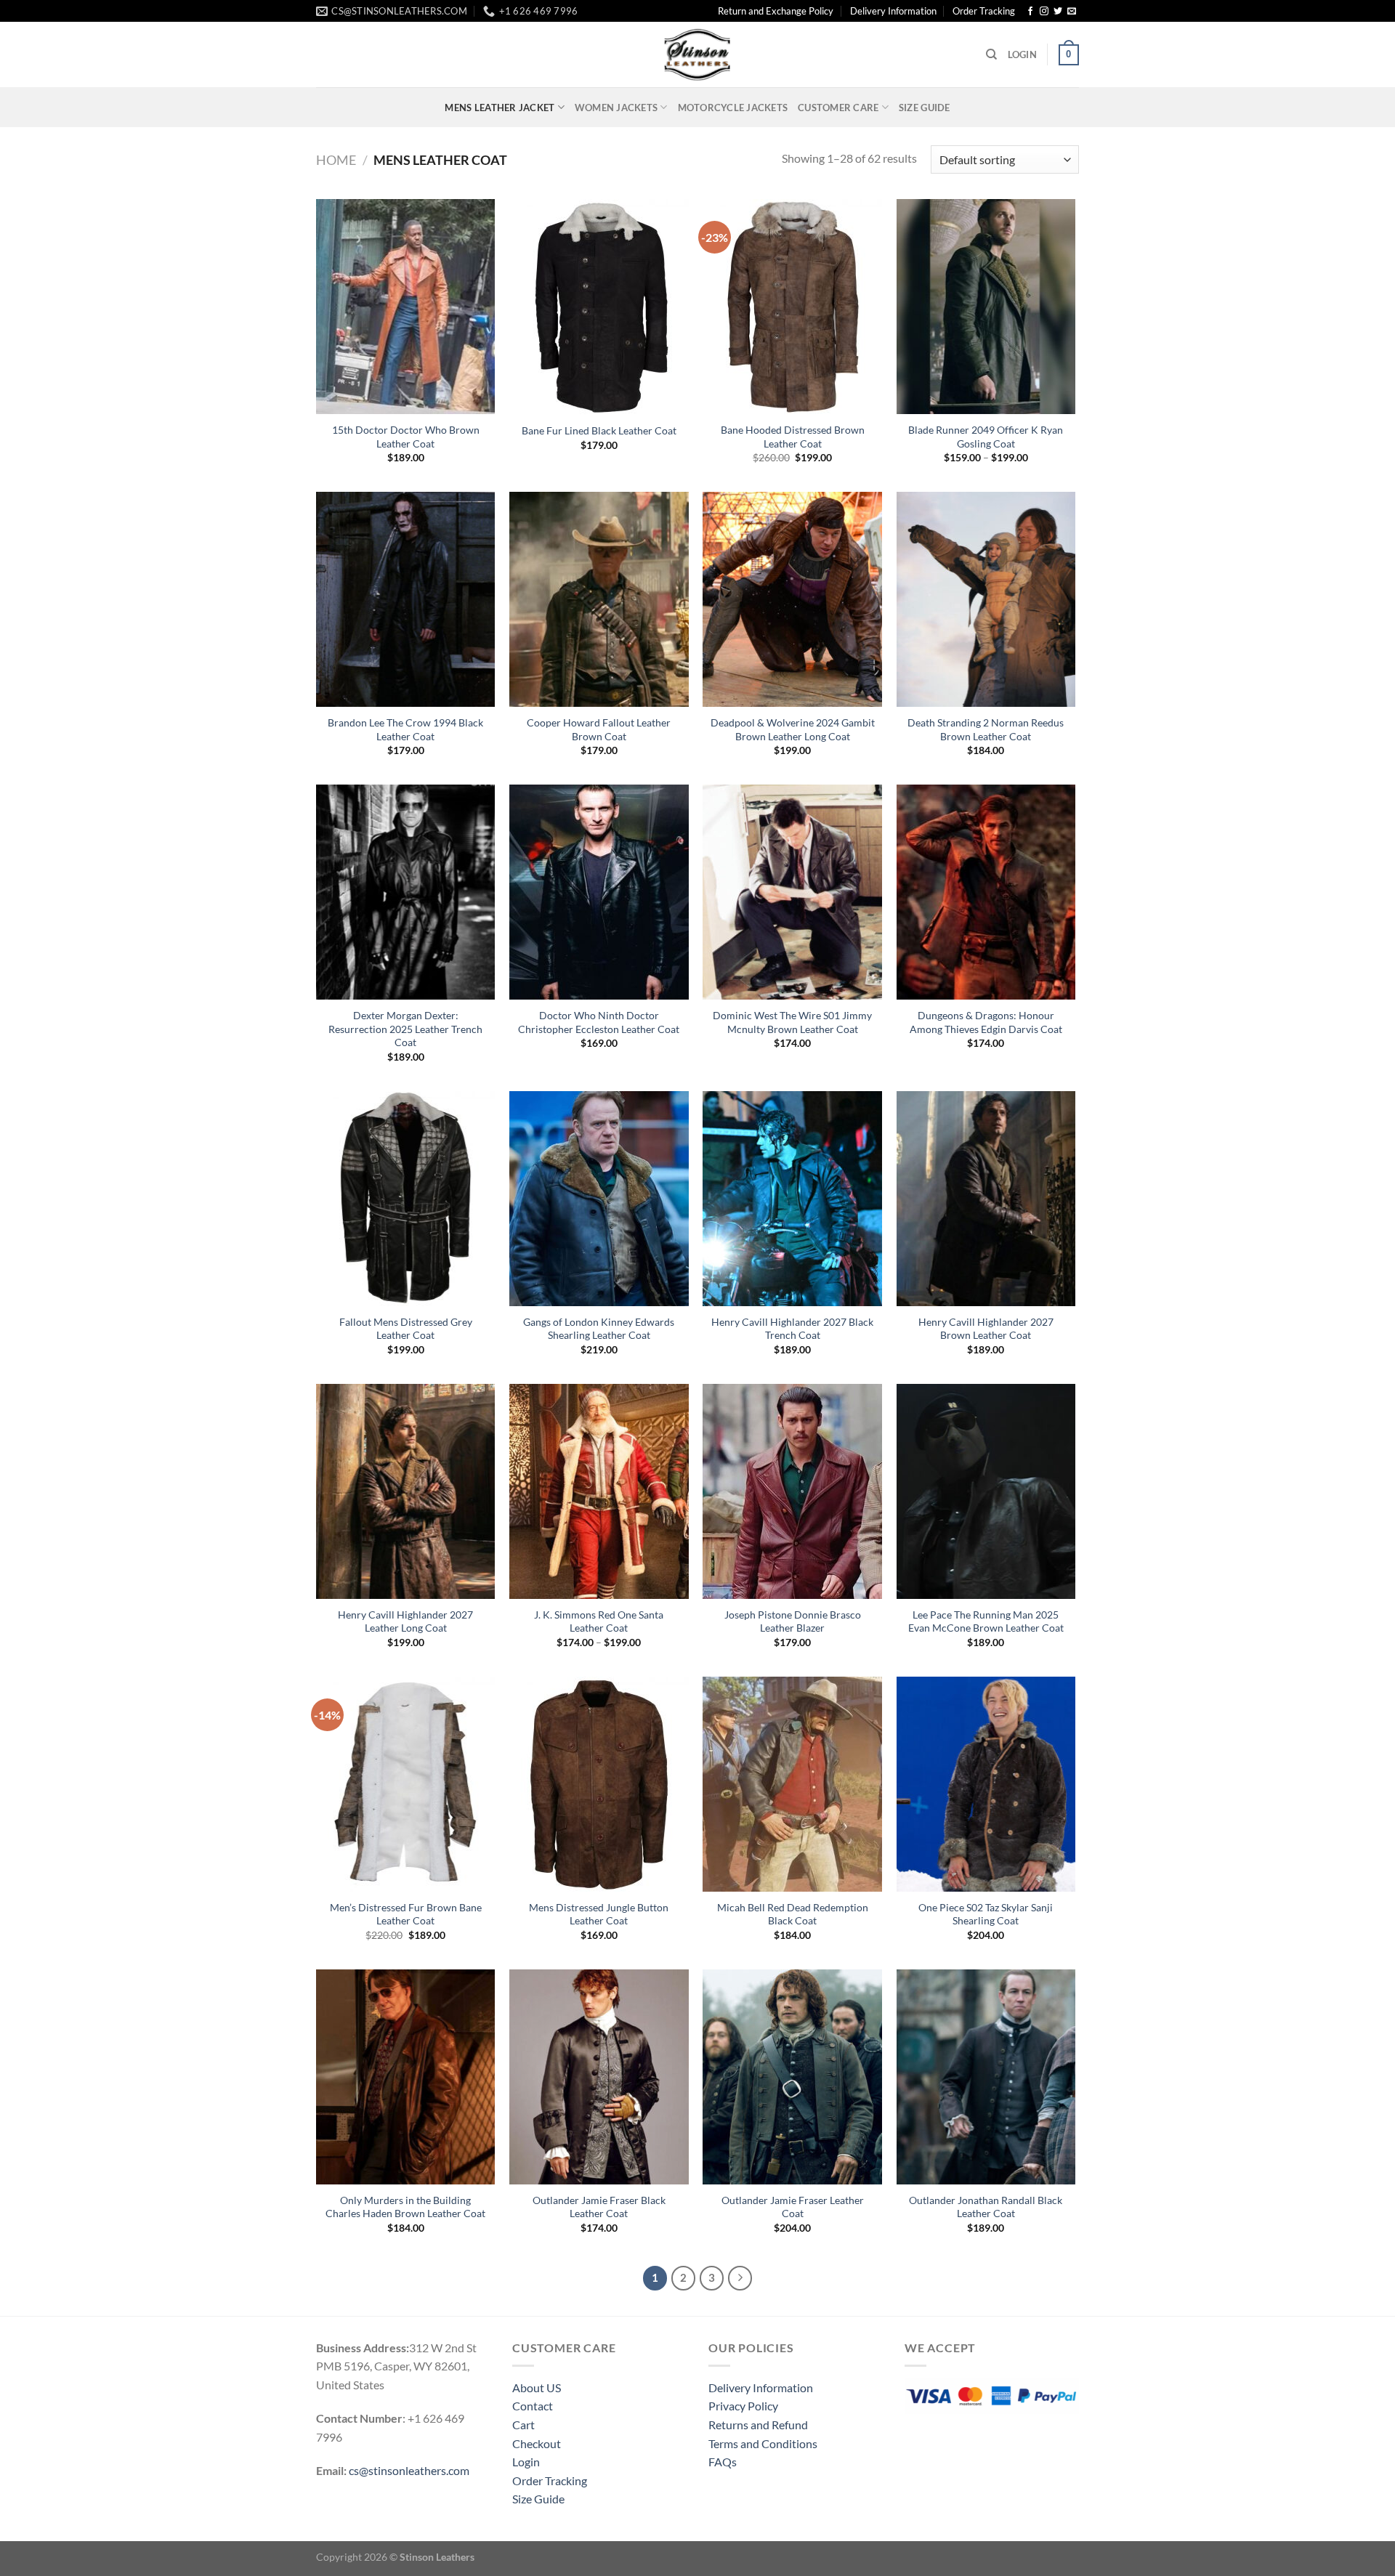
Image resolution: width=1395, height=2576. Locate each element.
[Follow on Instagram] (1044, 12)
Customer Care (838, 108)
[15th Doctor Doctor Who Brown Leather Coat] (406, 307)
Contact (533, 2406)
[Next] (740, 2278)
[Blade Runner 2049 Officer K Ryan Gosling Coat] (986, 307)
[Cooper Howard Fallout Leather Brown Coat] (599, 599)
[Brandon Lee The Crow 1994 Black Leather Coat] (406, 599)
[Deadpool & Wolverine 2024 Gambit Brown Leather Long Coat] (792, 599)
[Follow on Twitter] (1058, 12)
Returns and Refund (758, 2425)
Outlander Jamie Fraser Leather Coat (793, 2207)
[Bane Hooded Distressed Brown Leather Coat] (792, 307)
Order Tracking (984, 11)
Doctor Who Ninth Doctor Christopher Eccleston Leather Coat (599, 1022)
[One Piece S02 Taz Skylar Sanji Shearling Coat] (986, 1784)
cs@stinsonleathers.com (409, 2470)
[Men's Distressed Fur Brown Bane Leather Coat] (406, 1784)
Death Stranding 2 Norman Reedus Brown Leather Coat (986, 729)
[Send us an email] (1072, 12)
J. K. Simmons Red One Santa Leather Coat (599, 1621)
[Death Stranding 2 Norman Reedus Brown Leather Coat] (986, 599)
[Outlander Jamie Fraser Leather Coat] (792, 2077)
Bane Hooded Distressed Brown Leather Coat (793, 437)
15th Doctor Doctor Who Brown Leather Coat (406, 437)
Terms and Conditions (763, 2443)
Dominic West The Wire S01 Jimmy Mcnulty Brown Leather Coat (792, 1022)
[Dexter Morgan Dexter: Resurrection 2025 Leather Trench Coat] (406, 892)
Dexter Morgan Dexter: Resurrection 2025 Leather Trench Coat (405, 1029)
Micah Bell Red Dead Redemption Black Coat (793, 1914)
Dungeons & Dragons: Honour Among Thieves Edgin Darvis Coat (986, 1022)
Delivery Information (893, 11)
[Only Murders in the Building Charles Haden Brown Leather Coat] (406, 2077)
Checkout (537, 2443)
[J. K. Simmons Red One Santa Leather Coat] (599, 1491)
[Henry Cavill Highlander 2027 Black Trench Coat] (792, 1199)
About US (537, 2387)
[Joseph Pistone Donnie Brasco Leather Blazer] (792, 1491)
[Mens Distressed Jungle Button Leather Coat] (599, 1784)
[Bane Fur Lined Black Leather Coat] (599, 307)
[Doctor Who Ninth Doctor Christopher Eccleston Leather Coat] (599, 892)
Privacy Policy (743, 2406)
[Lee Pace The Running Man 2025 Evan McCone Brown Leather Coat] (986, 1491)
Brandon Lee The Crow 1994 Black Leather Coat (405, 729)
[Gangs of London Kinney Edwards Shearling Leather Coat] (599, 1199)
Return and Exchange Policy (776, 11)
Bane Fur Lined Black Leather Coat (599, 430)
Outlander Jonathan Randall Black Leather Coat (986, 2207)
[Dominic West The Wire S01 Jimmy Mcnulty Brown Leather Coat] (792, 892)
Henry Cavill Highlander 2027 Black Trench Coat (792, 1329)
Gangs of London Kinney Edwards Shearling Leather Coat (599, 1329)
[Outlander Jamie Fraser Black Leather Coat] (599, 2077)
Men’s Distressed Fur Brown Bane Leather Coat (406, 1914)
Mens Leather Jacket (500, 108)
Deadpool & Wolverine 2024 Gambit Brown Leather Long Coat (793, 729)
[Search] (991, 54)
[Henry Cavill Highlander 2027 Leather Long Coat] (406, 1491)
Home (336, 160)
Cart (523, 2425)
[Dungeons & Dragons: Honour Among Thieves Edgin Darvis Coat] (986, 892)
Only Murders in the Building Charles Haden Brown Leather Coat (405, 2207)
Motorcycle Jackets (733, 108)
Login (526, 2462)
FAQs (723, 2462)
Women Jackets (616, 108)
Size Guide (925, 108)
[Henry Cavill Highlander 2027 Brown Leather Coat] (986, 1199)
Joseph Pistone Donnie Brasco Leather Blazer (793, 1621)
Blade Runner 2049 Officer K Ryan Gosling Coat (986, 437)
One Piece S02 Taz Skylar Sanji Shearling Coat (986, 1914)
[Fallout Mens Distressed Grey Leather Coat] (406, 1199)
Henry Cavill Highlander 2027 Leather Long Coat (405, 1621)
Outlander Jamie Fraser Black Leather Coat (599, 2207)
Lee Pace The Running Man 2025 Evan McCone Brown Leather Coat (986, 1621)
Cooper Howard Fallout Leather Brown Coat (599, 729)
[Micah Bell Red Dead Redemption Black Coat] (792, 1784)
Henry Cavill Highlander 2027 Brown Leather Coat (986, 1329)
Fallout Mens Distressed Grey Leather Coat (406, 1329)
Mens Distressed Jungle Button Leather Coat (599, 1914)
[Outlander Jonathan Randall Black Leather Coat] (986, 2077)
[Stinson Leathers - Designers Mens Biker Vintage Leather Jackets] (697, 54)
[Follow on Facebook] (1030, 12)
